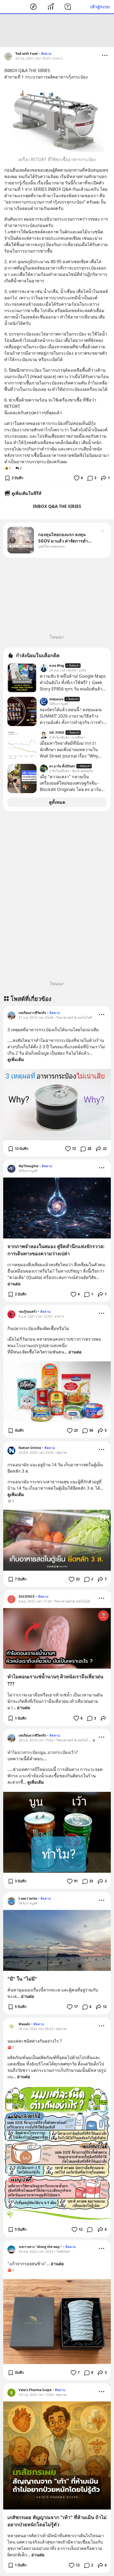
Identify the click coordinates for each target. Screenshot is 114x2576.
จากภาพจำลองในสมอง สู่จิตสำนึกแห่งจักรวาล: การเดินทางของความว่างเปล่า (56, 1250)
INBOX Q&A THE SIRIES (57, 506)
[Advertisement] (57, 31)
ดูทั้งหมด (57, 802)
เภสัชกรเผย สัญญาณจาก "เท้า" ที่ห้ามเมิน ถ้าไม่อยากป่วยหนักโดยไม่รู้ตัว (57, 2521)
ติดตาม (46, 54)
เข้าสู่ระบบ (100, 7)
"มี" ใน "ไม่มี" (22, 1979)
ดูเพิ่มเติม (16, 1059)
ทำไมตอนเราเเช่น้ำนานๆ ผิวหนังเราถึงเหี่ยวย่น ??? (55, 1680)
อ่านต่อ (14, 1284)
